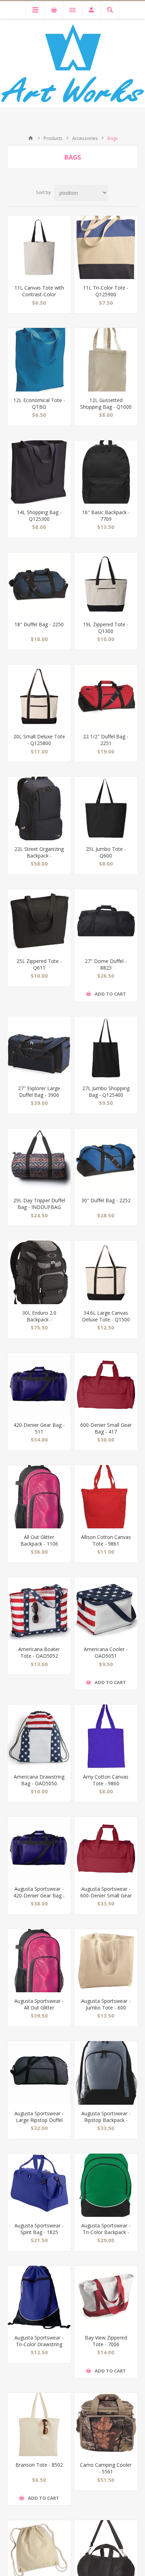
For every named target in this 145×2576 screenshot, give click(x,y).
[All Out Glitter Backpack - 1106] (39, 1497)
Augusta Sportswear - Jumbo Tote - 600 (106, 2004)
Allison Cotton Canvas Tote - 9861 (106, 1540)
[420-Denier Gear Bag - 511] (39, 1385)
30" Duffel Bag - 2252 (106, 1200)
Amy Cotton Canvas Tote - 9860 (106, 1780)
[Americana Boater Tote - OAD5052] (39, 1609)
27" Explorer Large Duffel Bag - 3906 (39, 1092)
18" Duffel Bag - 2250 (39, 624)
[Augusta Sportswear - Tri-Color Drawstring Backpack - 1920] (39, 2297)
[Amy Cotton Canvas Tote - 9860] (106, 1736)
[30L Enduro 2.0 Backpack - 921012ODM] (39, 1272)
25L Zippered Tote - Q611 (39, 964)
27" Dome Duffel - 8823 (106, 964)
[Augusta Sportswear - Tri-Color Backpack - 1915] (106, 2185)
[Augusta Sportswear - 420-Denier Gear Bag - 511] (39, 1849)
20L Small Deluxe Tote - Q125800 (39, 740)
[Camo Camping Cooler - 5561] (106, 2425)
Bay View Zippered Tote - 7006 (106, 2341)
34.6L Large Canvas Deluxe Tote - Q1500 (106, 1316)
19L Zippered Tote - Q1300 (106, 628)
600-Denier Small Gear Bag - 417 (106, 1428)
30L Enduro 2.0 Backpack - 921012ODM (39, 1319)
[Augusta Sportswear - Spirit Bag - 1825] (39, 2185)
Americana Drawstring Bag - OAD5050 (39, 1780)
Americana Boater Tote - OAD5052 (39, 1652)
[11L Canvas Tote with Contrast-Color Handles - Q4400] (39, 247)
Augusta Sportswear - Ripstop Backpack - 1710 (106, 2120)
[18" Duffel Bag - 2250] (39, 584)
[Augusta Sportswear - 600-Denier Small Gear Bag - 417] (106, 1849)
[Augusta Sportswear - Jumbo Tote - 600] (106, 1961)
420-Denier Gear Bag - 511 (39, 1428)
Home (31, 138)
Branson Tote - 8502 (39, 2465)
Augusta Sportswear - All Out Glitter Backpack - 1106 (39, 2008)
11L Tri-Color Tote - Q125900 (106, 291)
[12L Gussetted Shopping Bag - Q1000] (106, 360)
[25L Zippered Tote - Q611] (39, 921)
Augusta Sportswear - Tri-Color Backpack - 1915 (106, 2232)
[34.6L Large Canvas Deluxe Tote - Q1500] (106, 1272)
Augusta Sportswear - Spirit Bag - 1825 (39, 2229)
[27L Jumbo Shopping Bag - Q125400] (106, 1048)
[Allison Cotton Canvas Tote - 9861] (106, 1497)
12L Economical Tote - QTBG (39, 403)
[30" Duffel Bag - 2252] (106, 1160)
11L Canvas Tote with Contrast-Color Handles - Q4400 (39, 294)
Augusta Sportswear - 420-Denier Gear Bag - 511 (39, 1895)
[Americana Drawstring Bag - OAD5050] (39, 1736)
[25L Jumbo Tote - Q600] (106, 808)
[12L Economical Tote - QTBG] (39, 360)
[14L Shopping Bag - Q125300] (39, 472)
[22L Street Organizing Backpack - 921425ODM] (39, 808)
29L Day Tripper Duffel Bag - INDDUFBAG (39, 1204)
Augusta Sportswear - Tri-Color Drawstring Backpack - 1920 (39, 2344)
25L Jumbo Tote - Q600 (106, 852)
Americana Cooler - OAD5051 (106, 1652)
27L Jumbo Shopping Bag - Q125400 (106, 1092)
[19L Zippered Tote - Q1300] (106, 584)
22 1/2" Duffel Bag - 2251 (106, 740)
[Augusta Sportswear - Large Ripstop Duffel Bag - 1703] (39, 2073)
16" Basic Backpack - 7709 (106, 516)
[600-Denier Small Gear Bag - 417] (106, 1385)
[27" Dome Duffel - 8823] (106, 921)
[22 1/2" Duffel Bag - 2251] (106, 696)
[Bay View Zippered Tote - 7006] (106, 2297)
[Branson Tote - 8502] (39, 2425)
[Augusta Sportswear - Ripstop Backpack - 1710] (106, 2073)
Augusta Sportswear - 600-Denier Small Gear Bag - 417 (106, 1895)
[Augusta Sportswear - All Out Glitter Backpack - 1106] (39, 1961)
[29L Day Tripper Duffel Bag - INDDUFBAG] (39, 1160)
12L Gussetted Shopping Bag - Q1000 (106, 403)
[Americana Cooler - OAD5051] (106, 1609)
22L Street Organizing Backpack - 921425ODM (39, 856)
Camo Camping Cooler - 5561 (106, 2468)
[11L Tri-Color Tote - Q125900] (106, 247)
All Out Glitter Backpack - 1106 (39, 1540)
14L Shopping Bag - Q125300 (39, 516)
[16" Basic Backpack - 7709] (106, 472)
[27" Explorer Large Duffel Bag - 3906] (39, 1048)
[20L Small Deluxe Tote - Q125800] (39, 696)
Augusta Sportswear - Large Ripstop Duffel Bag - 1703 (39, 2120)
